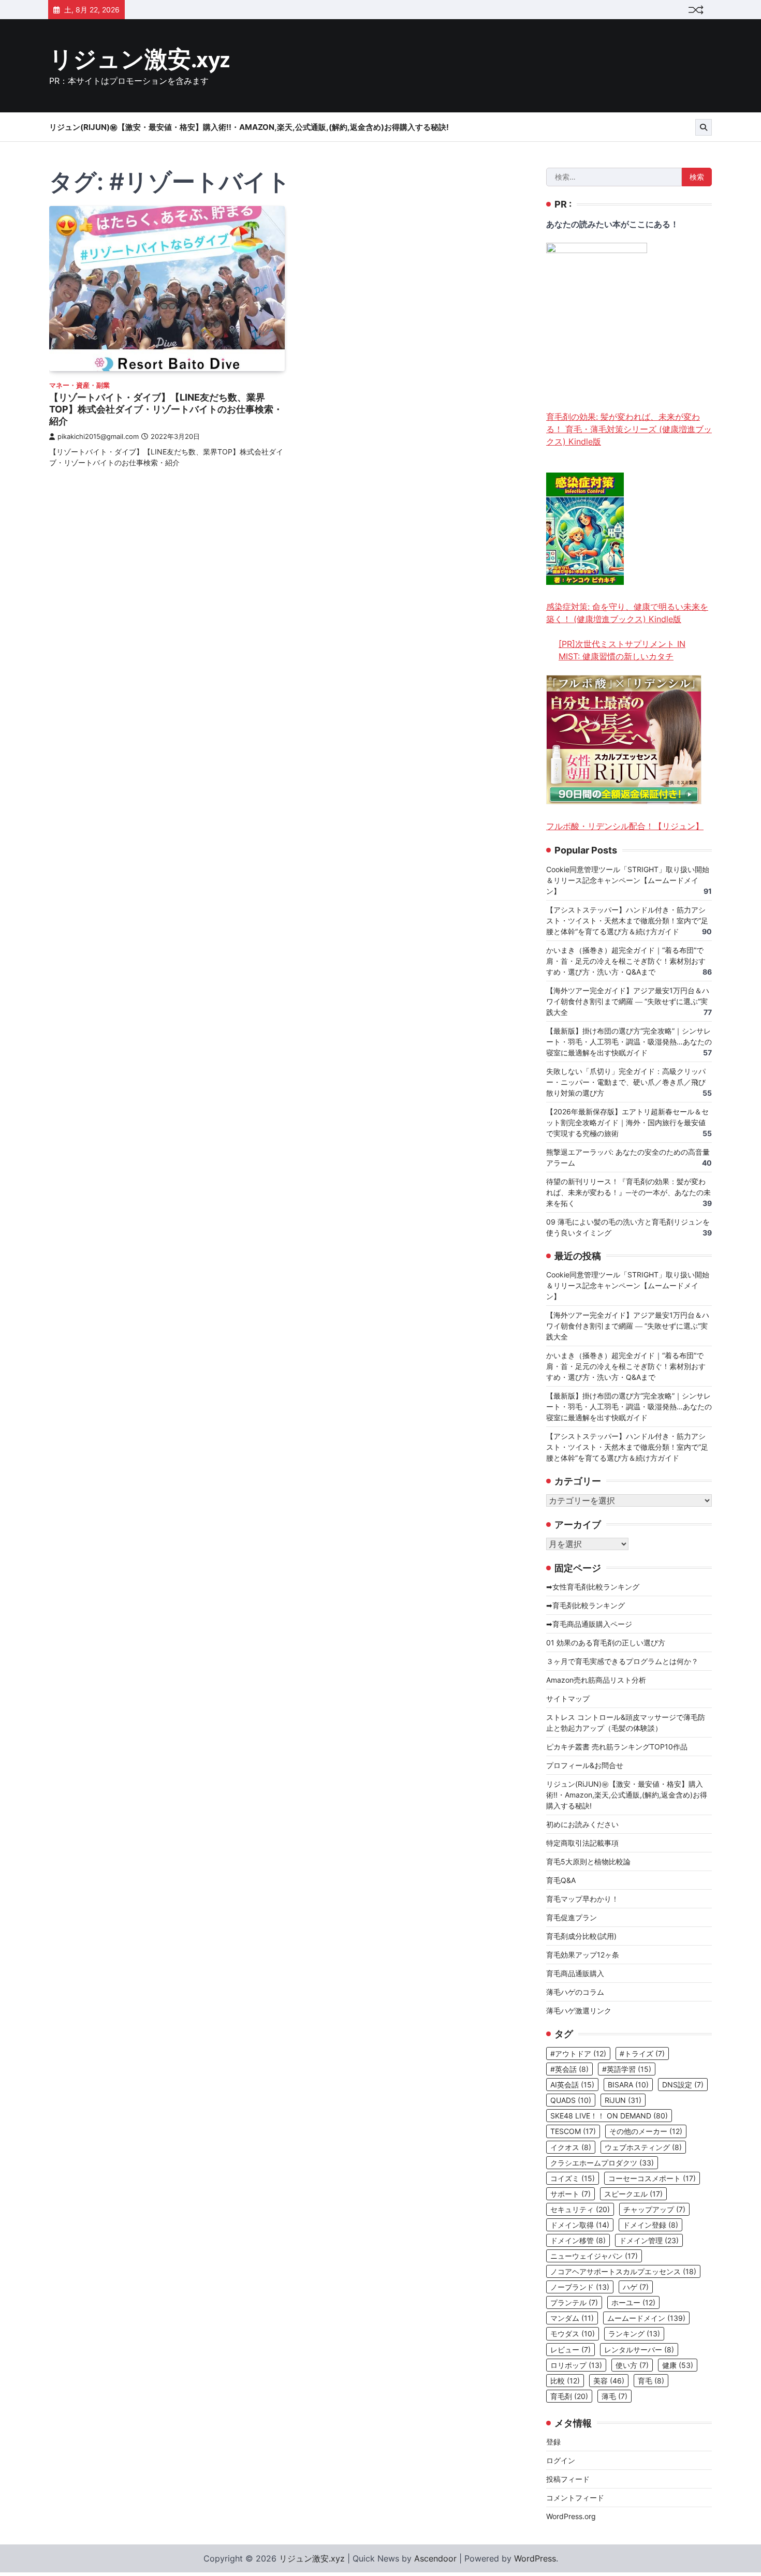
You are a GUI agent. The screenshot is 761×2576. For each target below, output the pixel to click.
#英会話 (569, 2069)
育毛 (651, 2381)
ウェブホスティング (643, 2147)
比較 (565, 2381)
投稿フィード (568, 2479)
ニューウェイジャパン (594, 2256)
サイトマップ (568, 1698)
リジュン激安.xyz (140, 60)
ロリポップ (576, 2365)
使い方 (632, 2365)
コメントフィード (575, 2498)
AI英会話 (572, 2085)
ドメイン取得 (580, 2225)
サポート (570, 2194)
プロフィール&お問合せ (585, 1765)
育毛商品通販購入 (575, 1973)
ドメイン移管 (578, 2240)
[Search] (704, 127)
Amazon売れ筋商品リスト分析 (596, 1680)
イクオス (571, 2147)
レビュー (570, 2350)
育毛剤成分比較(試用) (581, 1936)
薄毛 (614, 2396)
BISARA (628, 2085)
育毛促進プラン (572, 1917)
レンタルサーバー (639, 2350)
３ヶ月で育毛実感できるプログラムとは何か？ (622, 1661)
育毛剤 (569, 2396)
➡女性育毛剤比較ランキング (593, 1587)
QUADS (571, 2100)
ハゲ (636, 2287)
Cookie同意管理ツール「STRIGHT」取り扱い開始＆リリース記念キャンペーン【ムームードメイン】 (628, 880)
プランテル (574, 2302)
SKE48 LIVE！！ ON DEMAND (609, 2116)
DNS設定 (683, 2085)
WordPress (535, 2558)
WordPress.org (571, 2516)
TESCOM (573, 2131)
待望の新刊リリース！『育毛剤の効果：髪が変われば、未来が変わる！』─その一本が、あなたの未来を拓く (628, 1192)
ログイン (561, 2460)
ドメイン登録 (650, 2225)
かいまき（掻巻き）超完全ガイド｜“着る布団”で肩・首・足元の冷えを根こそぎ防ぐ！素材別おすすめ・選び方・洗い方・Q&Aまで (626, 961)
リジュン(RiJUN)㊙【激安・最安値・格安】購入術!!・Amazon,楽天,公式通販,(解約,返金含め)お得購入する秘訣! (249, 127)
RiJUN (623, 2100)
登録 (553, 2442)
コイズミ (573, 2178)
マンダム (572, 2318)
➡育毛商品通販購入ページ (589, 1624)
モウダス (573, 2334)
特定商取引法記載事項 (582, 1843)
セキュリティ (580, 2209)
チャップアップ (654, 2209)
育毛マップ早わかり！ (582, 1899)
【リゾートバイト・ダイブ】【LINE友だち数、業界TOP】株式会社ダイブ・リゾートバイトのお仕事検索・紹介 (166, 409)
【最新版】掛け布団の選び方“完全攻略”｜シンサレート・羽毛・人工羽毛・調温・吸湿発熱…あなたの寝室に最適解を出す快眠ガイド (629, 1042)
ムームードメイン (646, 2318)
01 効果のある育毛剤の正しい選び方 (606, 1643)
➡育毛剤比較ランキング (586, 1605)
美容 (609, 2381)
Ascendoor (435, 2558)
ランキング (634, 2334)
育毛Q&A (561, 1880)
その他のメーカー (646, 2131)
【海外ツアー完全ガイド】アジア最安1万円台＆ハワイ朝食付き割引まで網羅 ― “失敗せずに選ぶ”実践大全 (628, 1001)
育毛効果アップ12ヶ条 (583, 1955)
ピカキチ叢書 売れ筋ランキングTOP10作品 (617, 1747)
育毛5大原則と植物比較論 (588, 1861)
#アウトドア (578, 2054)
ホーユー (633, 2302)
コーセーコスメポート (652, 2178)
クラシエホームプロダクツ (602, 2163)
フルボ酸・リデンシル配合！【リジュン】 (625, 826)
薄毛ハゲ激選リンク (579, 2011)
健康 (678, 2365)
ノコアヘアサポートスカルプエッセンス (623, 2271)
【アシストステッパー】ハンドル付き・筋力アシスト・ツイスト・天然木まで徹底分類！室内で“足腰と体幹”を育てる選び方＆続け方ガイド (627, 921)
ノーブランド (580, 2287)
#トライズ (642, 2054)
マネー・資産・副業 (79, 385)
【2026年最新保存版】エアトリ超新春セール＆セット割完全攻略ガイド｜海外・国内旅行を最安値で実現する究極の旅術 (627, 1122)
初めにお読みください (582, 1824)
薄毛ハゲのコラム (575, 1992)
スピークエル (633, 2194)
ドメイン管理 (649, 2240)
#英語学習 (627, 2069)
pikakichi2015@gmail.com (98, 437)
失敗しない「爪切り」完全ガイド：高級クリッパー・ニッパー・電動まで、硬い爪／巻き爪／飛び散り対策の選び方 (626, 1082)
